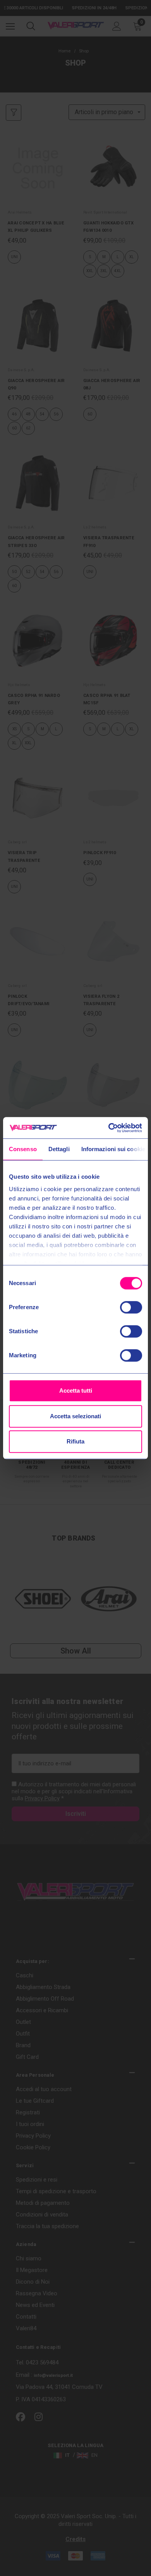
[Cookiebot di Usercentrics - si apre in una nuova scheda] (109, 1128)
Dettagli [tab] (59, 1149)
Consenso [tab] (23, 1149)
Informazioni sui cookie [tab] (113, 1149)
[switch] (131, 1307)
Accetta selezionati (75, 1416)
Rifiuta (75, 1441)
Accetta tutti (76, 1390)
